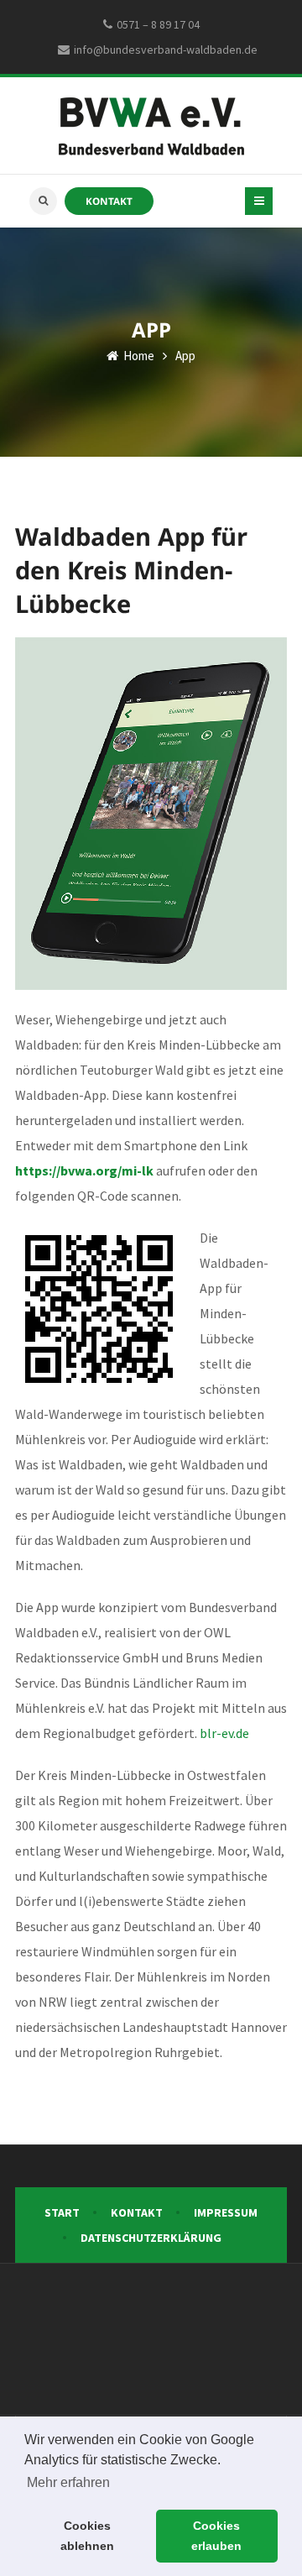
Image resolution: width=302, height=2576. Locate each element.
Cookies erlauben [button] (216, 2536)
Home (138, 356)
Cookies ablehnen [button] (87, 2536)
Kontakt (109, 201)
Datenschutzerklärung (151, 2238)
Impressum (226, 2212)
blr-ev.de (224, 1733)
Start (62, 2212)
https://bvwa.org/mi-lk (84, 1170)
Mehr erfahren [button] (68, 2482)
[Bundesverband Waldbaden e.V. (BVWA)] (151, 126)
